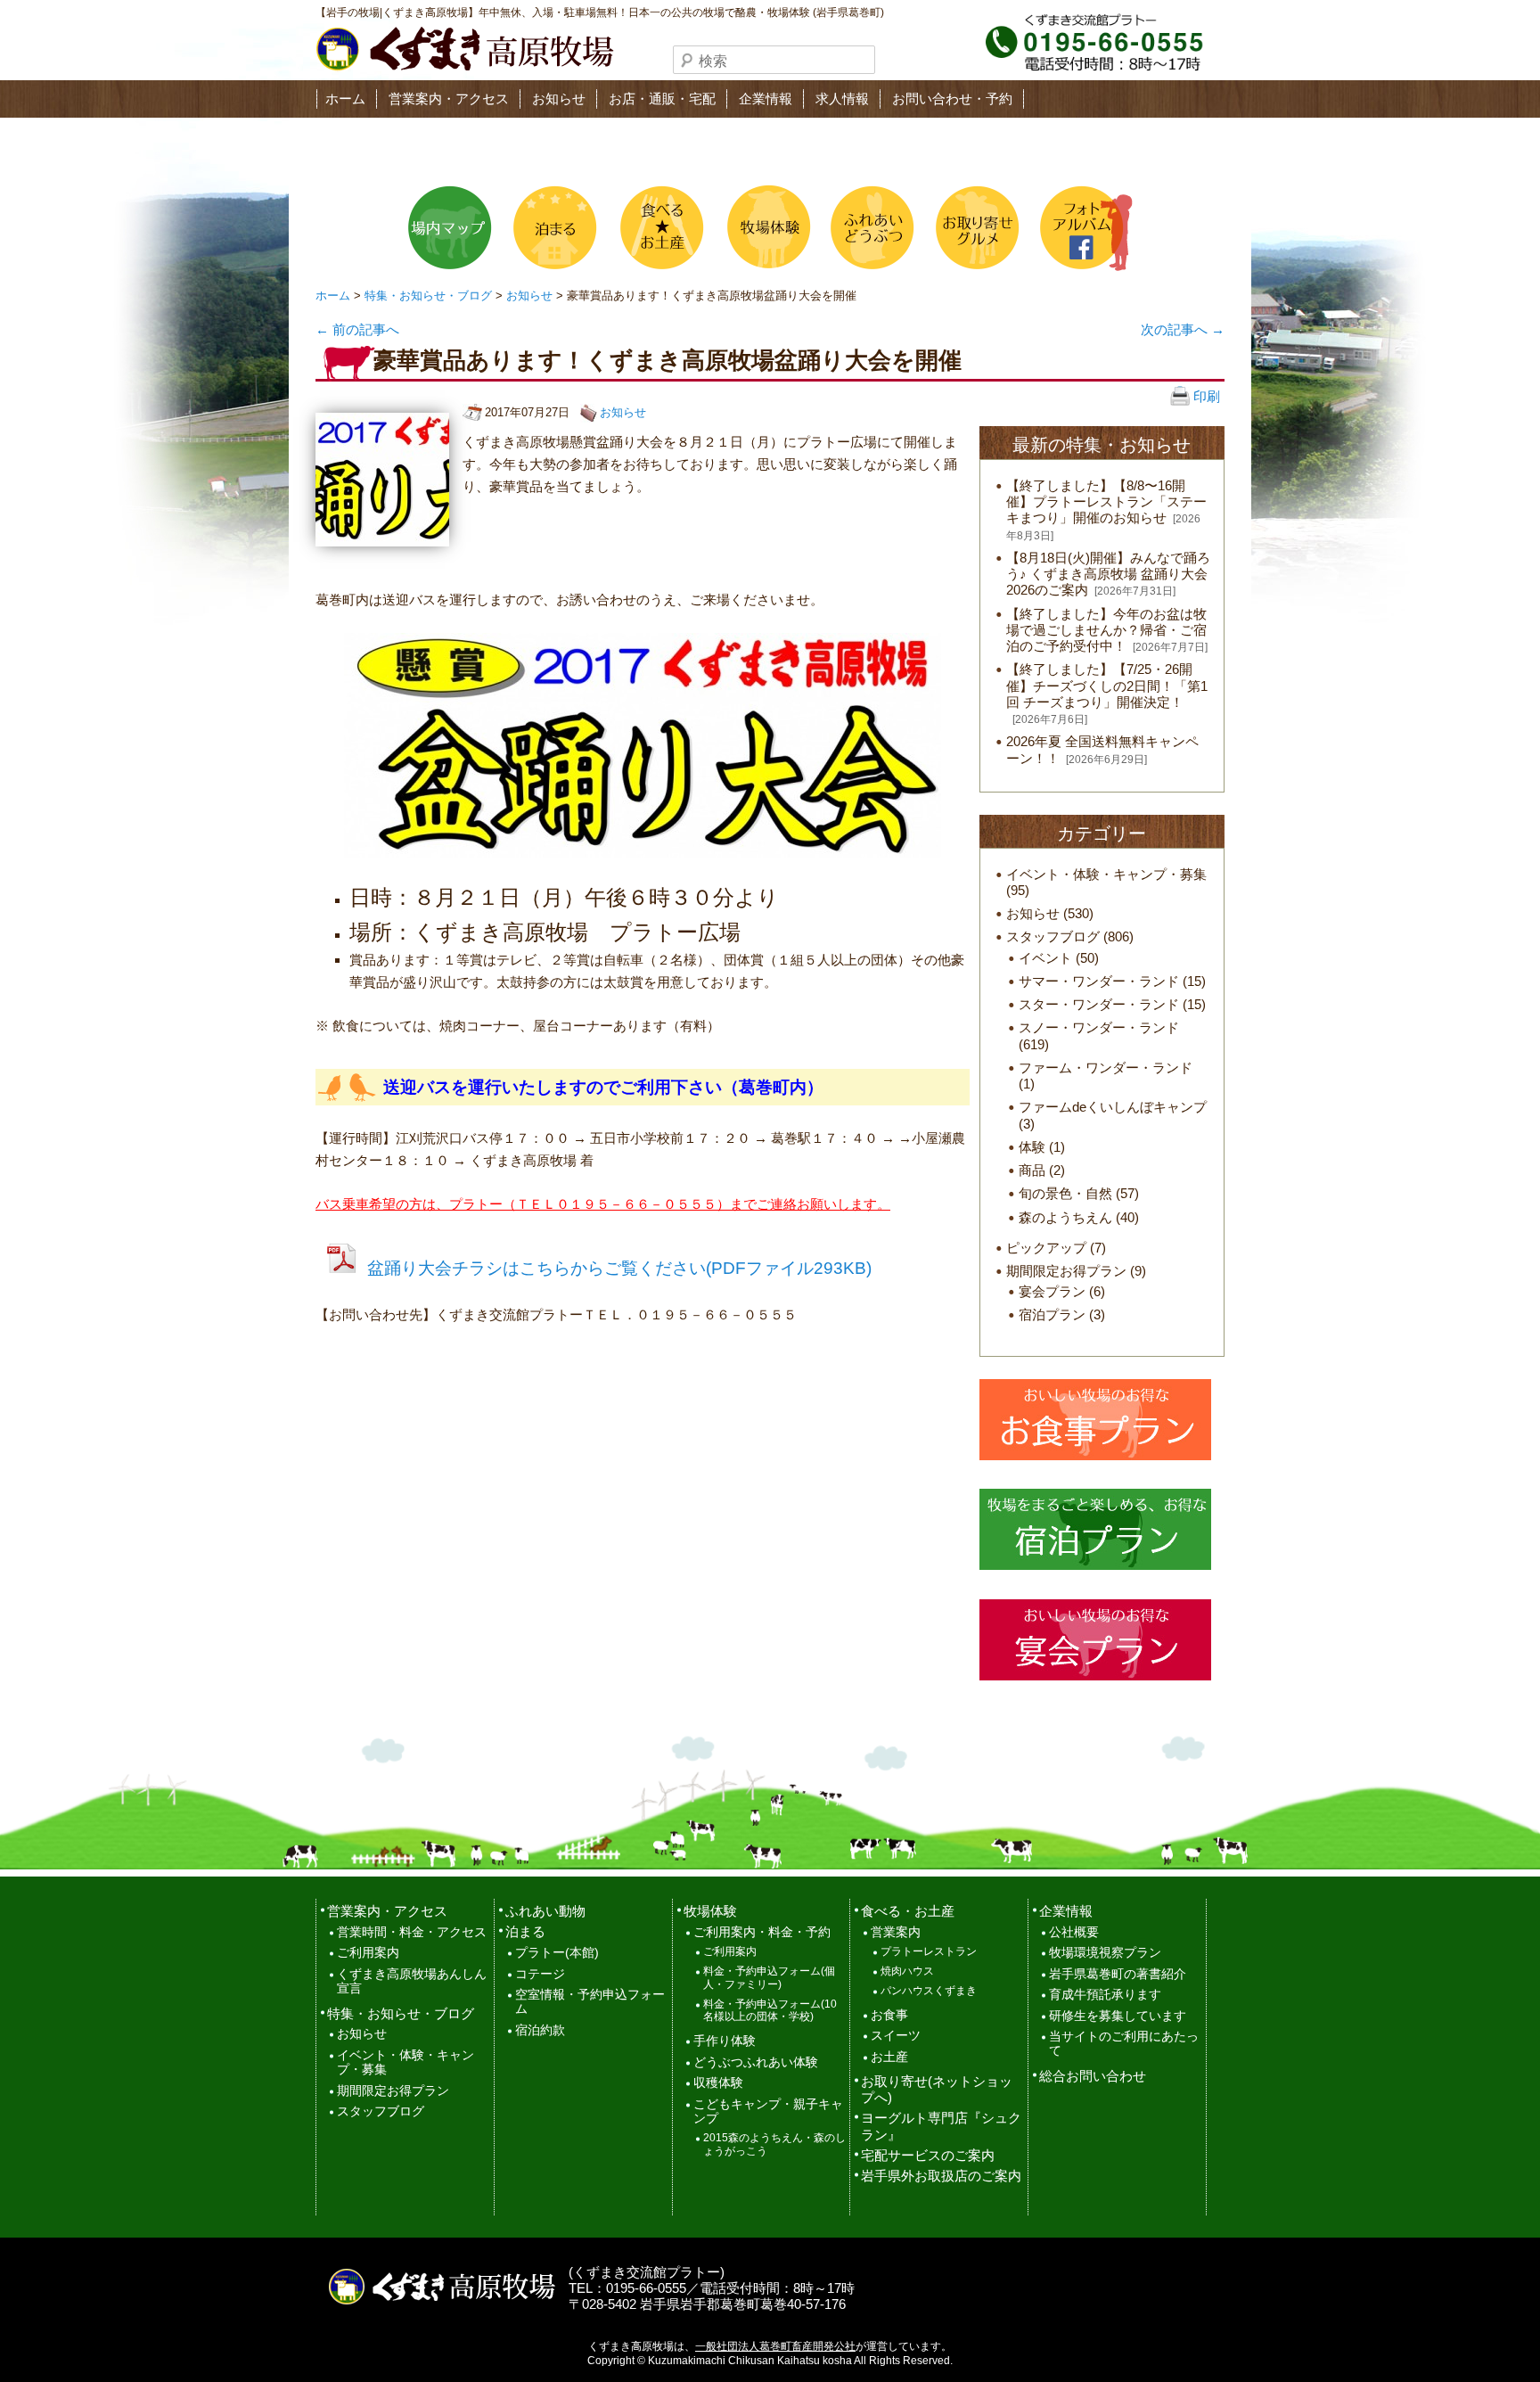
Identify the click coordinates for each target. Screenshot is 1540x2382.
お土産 (889, 2057)
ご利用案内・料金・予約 (762, 1932)
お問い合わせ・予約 (952, 99)
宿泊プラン (1052, 1314)
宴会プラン (1052, 1291)
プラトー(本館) (557, 1953)
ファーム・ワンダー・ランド (1106, 1068)
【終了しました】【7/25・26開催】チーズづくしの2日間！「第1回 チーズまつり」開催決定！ (1107, 685)
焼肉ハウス (907, 1971)
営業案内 (896, 1932)
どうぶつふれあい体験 (756, 2062)
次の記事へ (1183, 329)
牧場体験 (766, 228)
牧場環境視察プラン (1105, 1953)
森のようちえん (1065, 1217)
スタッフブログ (1053, 936)
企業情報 (766, 99)
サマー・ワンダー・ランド (1099, 981)
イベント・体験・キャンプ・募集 (1106, 874)
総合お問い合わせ (1093, 2076)
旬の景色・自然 (1065, 1193)
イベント (1045, 958)
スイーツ (896, 2036)
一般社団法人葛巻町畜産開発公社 (775, 2346)
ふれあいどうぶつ (871, 228)
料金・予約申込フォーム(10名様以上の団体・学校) (770, 2011)
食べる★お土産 (660, 228)
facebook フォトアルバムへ (1081, 228)
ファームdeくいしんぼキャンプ (1113, 1107)
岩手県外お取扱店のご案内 (941, 2176)
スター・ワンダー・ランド (1099, 1004)
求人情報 (842, 99)
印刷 (1205, 396)
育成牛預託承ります (1105, 1995)
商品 (1032, 1170)
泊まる (555, 228)
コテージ (540, 1974)
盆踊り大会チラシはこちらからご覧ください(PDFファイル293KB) (619, 1268)
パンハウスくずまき (929, 1991)
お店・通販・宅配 (662, 99)
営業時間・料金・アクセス (412, 1932)
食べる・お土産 (908, 1911)
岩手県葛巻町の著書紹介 (1118, 1974)
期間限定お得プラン (1066, 1271)
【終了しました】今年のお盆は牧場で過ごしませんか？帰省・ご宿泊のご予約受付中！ (1106, 630)
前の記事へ (357, 329)
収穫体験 (718, 2083)
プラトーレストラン (929, 1951)
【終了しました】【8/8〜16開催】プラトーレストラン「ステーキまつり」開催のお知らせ (1106, 501)
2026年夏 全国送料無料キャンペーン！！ (1102, 749)
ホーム (345, 99)
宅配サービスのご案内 (928, 2155)
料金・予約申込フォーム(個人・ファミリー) (769, 1978)
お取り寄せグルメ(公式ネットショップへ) (976, 228)
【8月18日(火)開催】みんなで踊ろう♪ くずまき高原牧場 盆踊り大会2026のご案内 (1108, 574)
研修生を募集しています (1118, 2016)
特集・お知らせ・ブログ (428, 296)
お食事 (889, 2015)
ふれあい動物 (545, 1911)
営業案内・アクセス (449, 99)
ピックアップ (1046, 1248)
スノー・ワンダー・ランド (1099, 1027)
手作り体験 (725, 2041)
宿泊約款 (540, 2030)
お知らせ (559, 99)
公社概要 (1074, 1932)
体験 (1032, 1147)
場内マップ (450, 228)
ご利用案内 (368, 1953)
